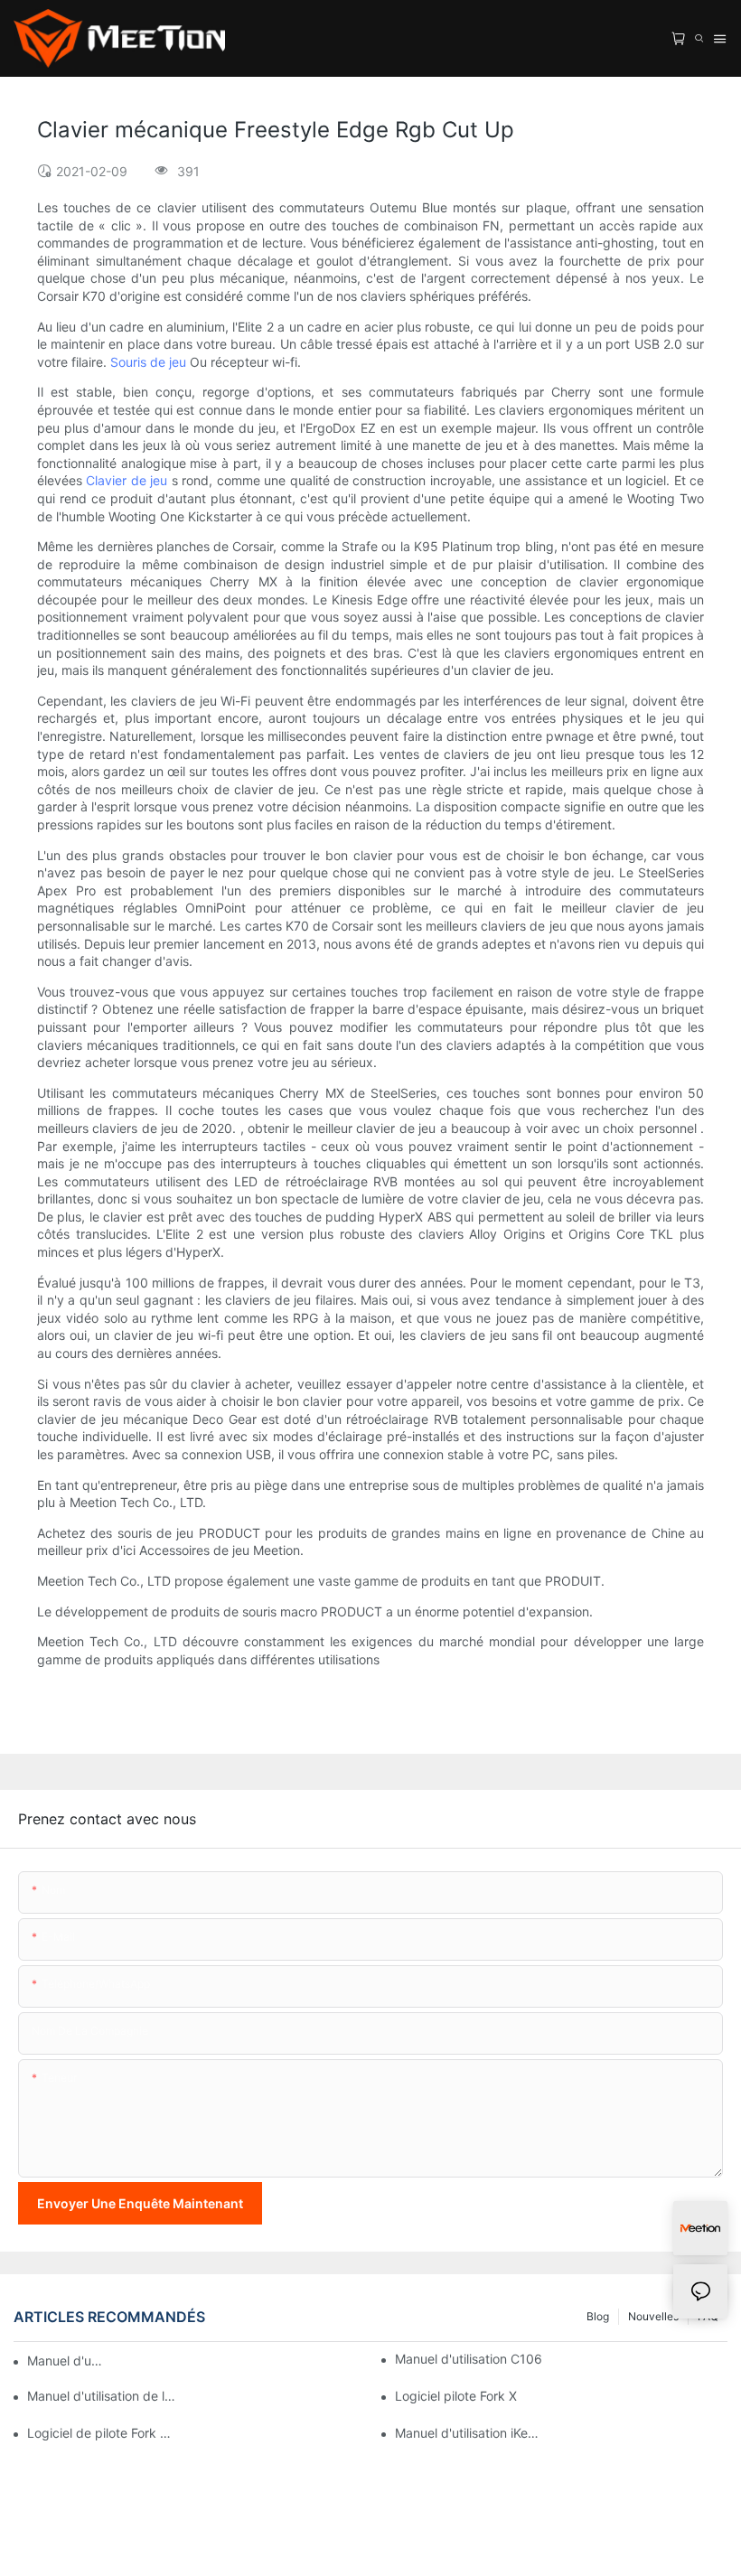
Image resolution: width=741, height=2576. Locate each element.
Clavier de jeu (128, 480)
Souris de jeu (150, 362)
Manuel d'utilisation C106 (469, 2359)
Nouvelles (653, 2316)
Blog (598, 2316)
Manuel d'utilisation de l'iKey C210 (101, 2396)
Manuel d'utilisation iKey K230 (469, 2433)
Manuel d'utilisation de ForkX (66, 2361)
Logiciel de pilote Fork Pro (101, 2433)
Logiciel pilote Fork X (456, 2396)
